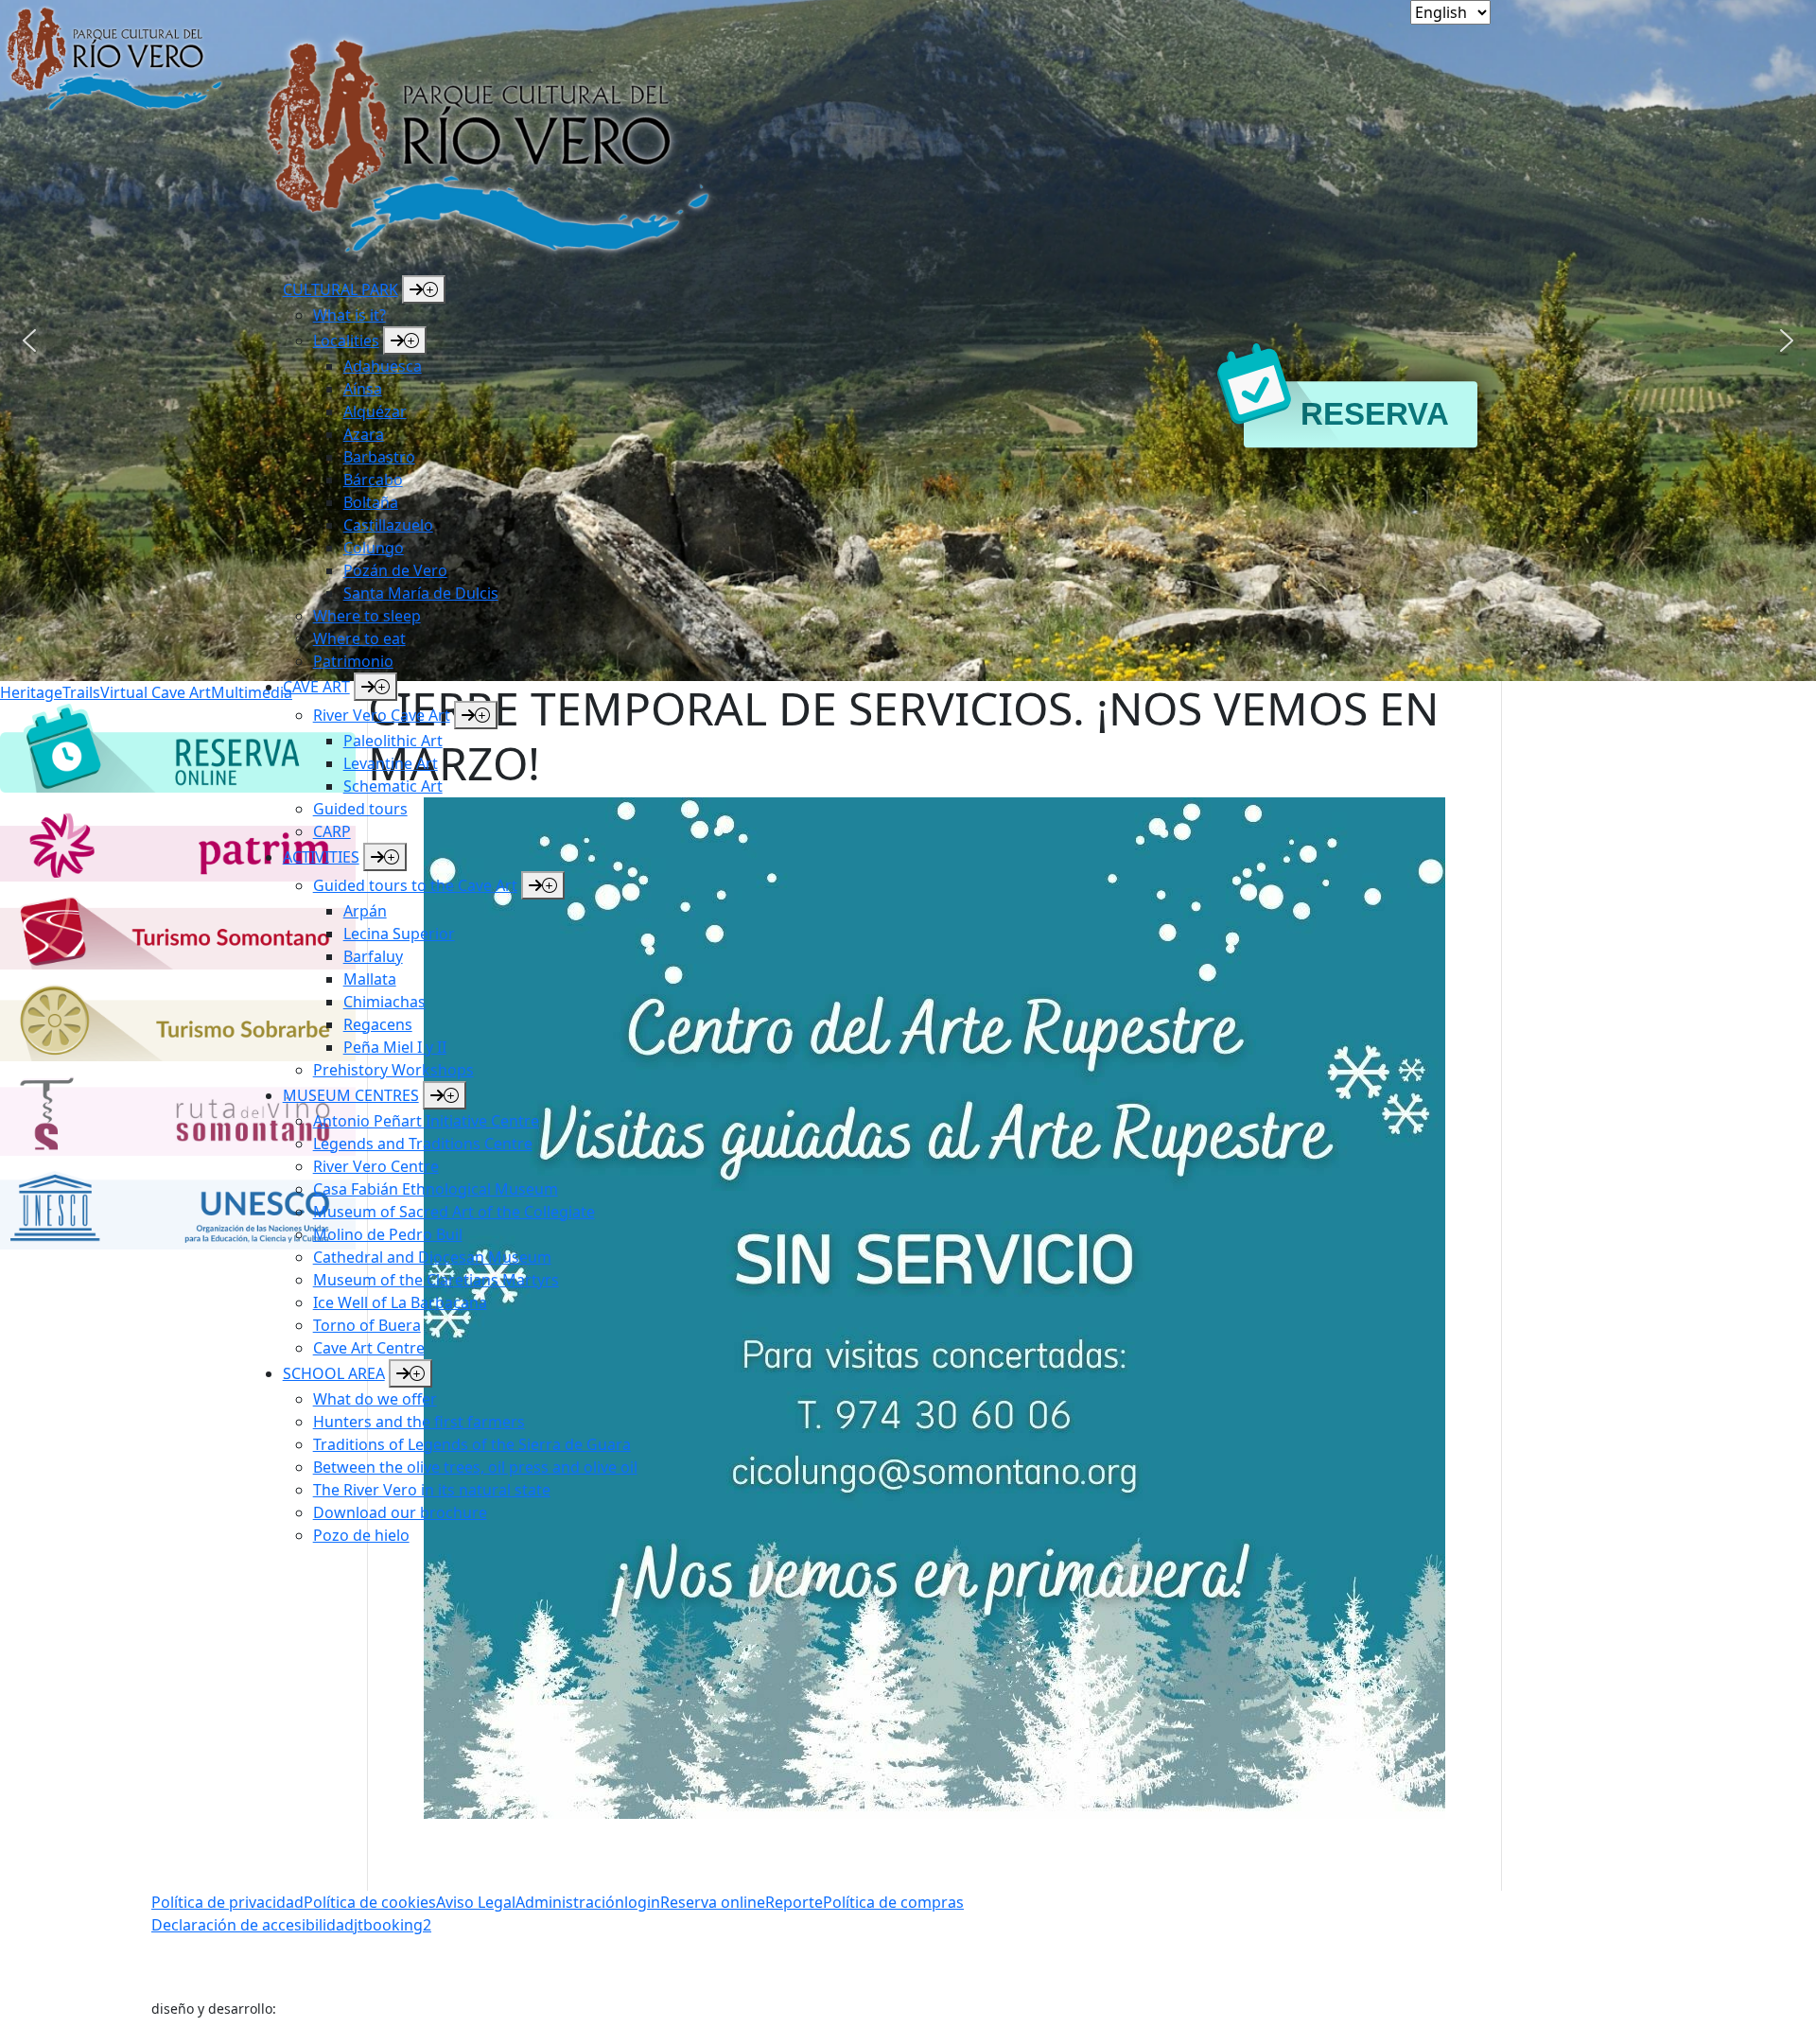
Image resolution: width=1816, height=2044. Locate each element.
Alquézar (375, 411)
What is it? (349, 315)
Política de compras (893, 1902)
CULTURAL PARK (340, 289)
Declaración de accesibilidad (253, 1925)
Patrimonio (353, 661)
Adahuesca (383, 366)
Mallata (370, 979)
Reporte (794, 1902)
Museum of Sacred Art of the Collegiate (454, 1212)
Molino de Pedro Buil (388, 1234)
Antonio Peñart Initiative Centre (426, 1121)
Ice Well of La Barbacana (400, 1302)
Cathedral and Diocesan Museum (432, 1257)
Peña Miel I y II (395, 1047)
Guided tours (360, 809)
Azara (364, 434)
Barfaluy (373, 956)
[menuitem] (504, 474)
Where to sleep (367, 616)
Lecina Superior (399, 934)
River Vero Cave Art (382, 715)
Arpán (365, 911)
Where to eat (359, 638)
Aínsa (363, 389)
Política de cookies (370, 1902)
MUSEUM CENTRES (351, 1095)
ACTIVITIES (321, 857)
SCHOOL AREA (334, 1373)
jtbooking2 (393, 1925)
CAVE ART (316, 687)
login (642, 1902)
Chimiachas (384, 1002)
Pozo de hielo (361, 1535)
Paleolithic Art (393, 741)
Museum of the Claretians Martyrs (436, 1280)
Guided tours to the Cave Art (415, 885)
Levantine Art (391, 763)
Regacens (378, 1024)
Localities (346, 341)
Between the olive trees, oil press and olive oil (475, 1467)
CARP (332, 831)
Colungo (374, 548)
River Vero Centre (376, 1166)
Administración (570, 1902)
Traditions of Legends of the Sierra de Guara (472, 1444)
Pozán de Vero (395, 570)
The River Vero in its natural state (432, 1490)
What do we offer (375, 1399)
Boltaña (371, 502)
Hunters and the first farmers (419, 1422)
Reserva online (713, 1902)
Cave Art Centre (369, 1348)
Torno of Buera (367, 1325)
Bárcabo (373, 480)
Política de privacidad (227, 1902)
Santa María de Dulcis (421, 593)
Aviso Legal (476, 1902)
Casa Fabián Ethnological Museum (436, 1189)
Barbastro (379, 457)
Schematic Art (393, 786)
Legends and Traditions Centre (423, 1144)
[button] (1787, 341)
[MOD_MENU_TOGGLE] (424, 289)
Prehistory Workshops (393, 1070)
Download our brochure (400, 1512)
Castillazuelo (388, 525)
